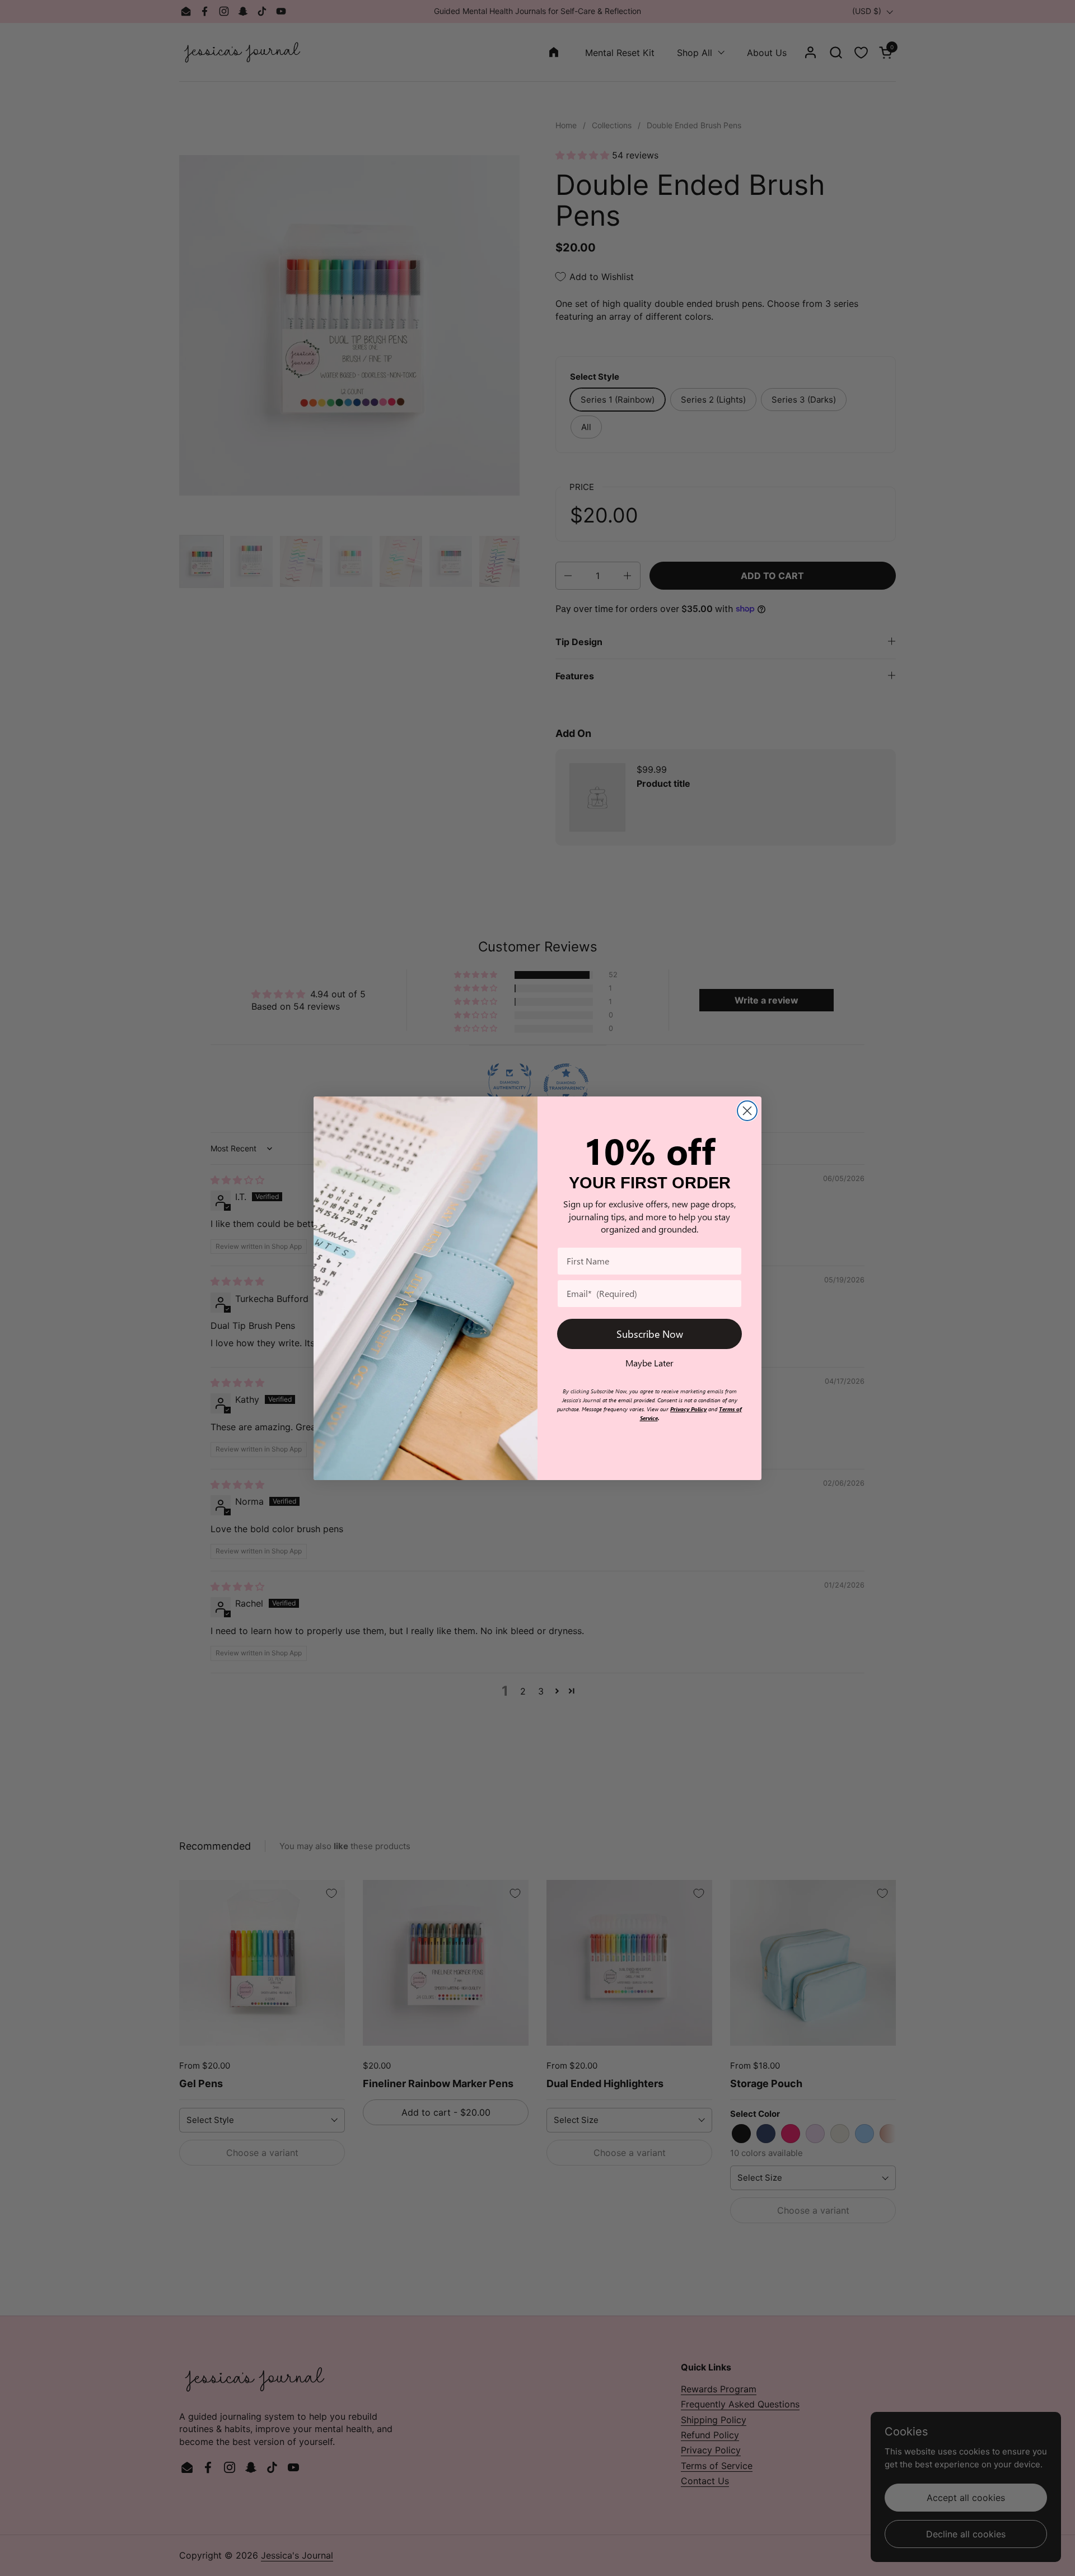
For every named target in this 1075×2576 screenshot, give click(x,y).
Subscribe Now (650, 1334)
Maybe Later (649, 1363)
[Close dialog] (747, 1111)
